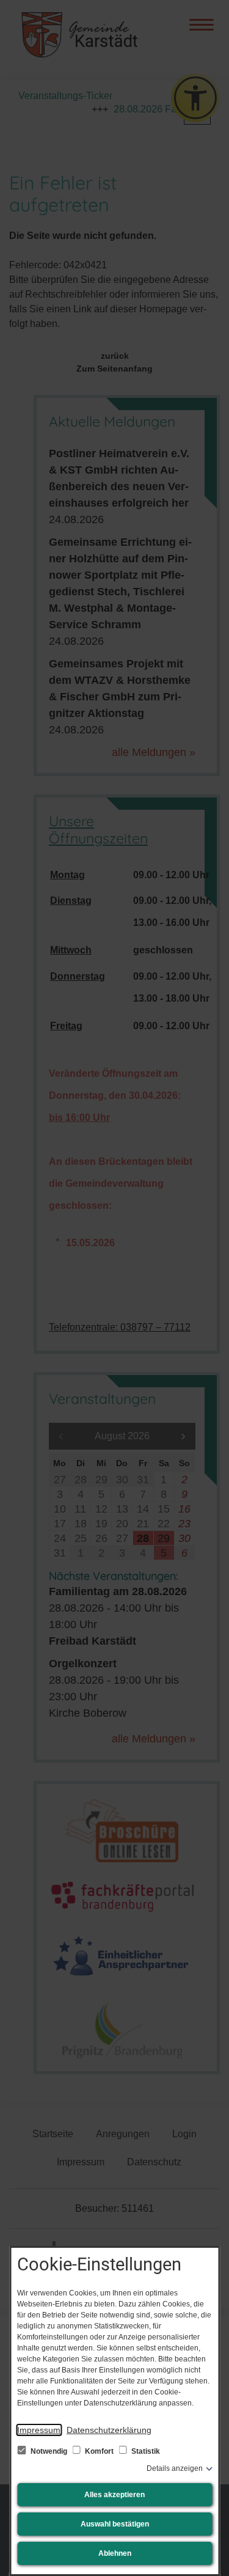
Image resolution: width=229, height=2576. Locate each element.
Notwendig (49, 2451)
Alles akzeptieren (114, 2495)
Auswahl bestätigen (115, 2524)
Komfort (99, 2451)
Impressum (39, 2430)
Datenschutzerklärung (109, 2430)
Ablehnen (115, 2553)
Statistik (145, 2451)
